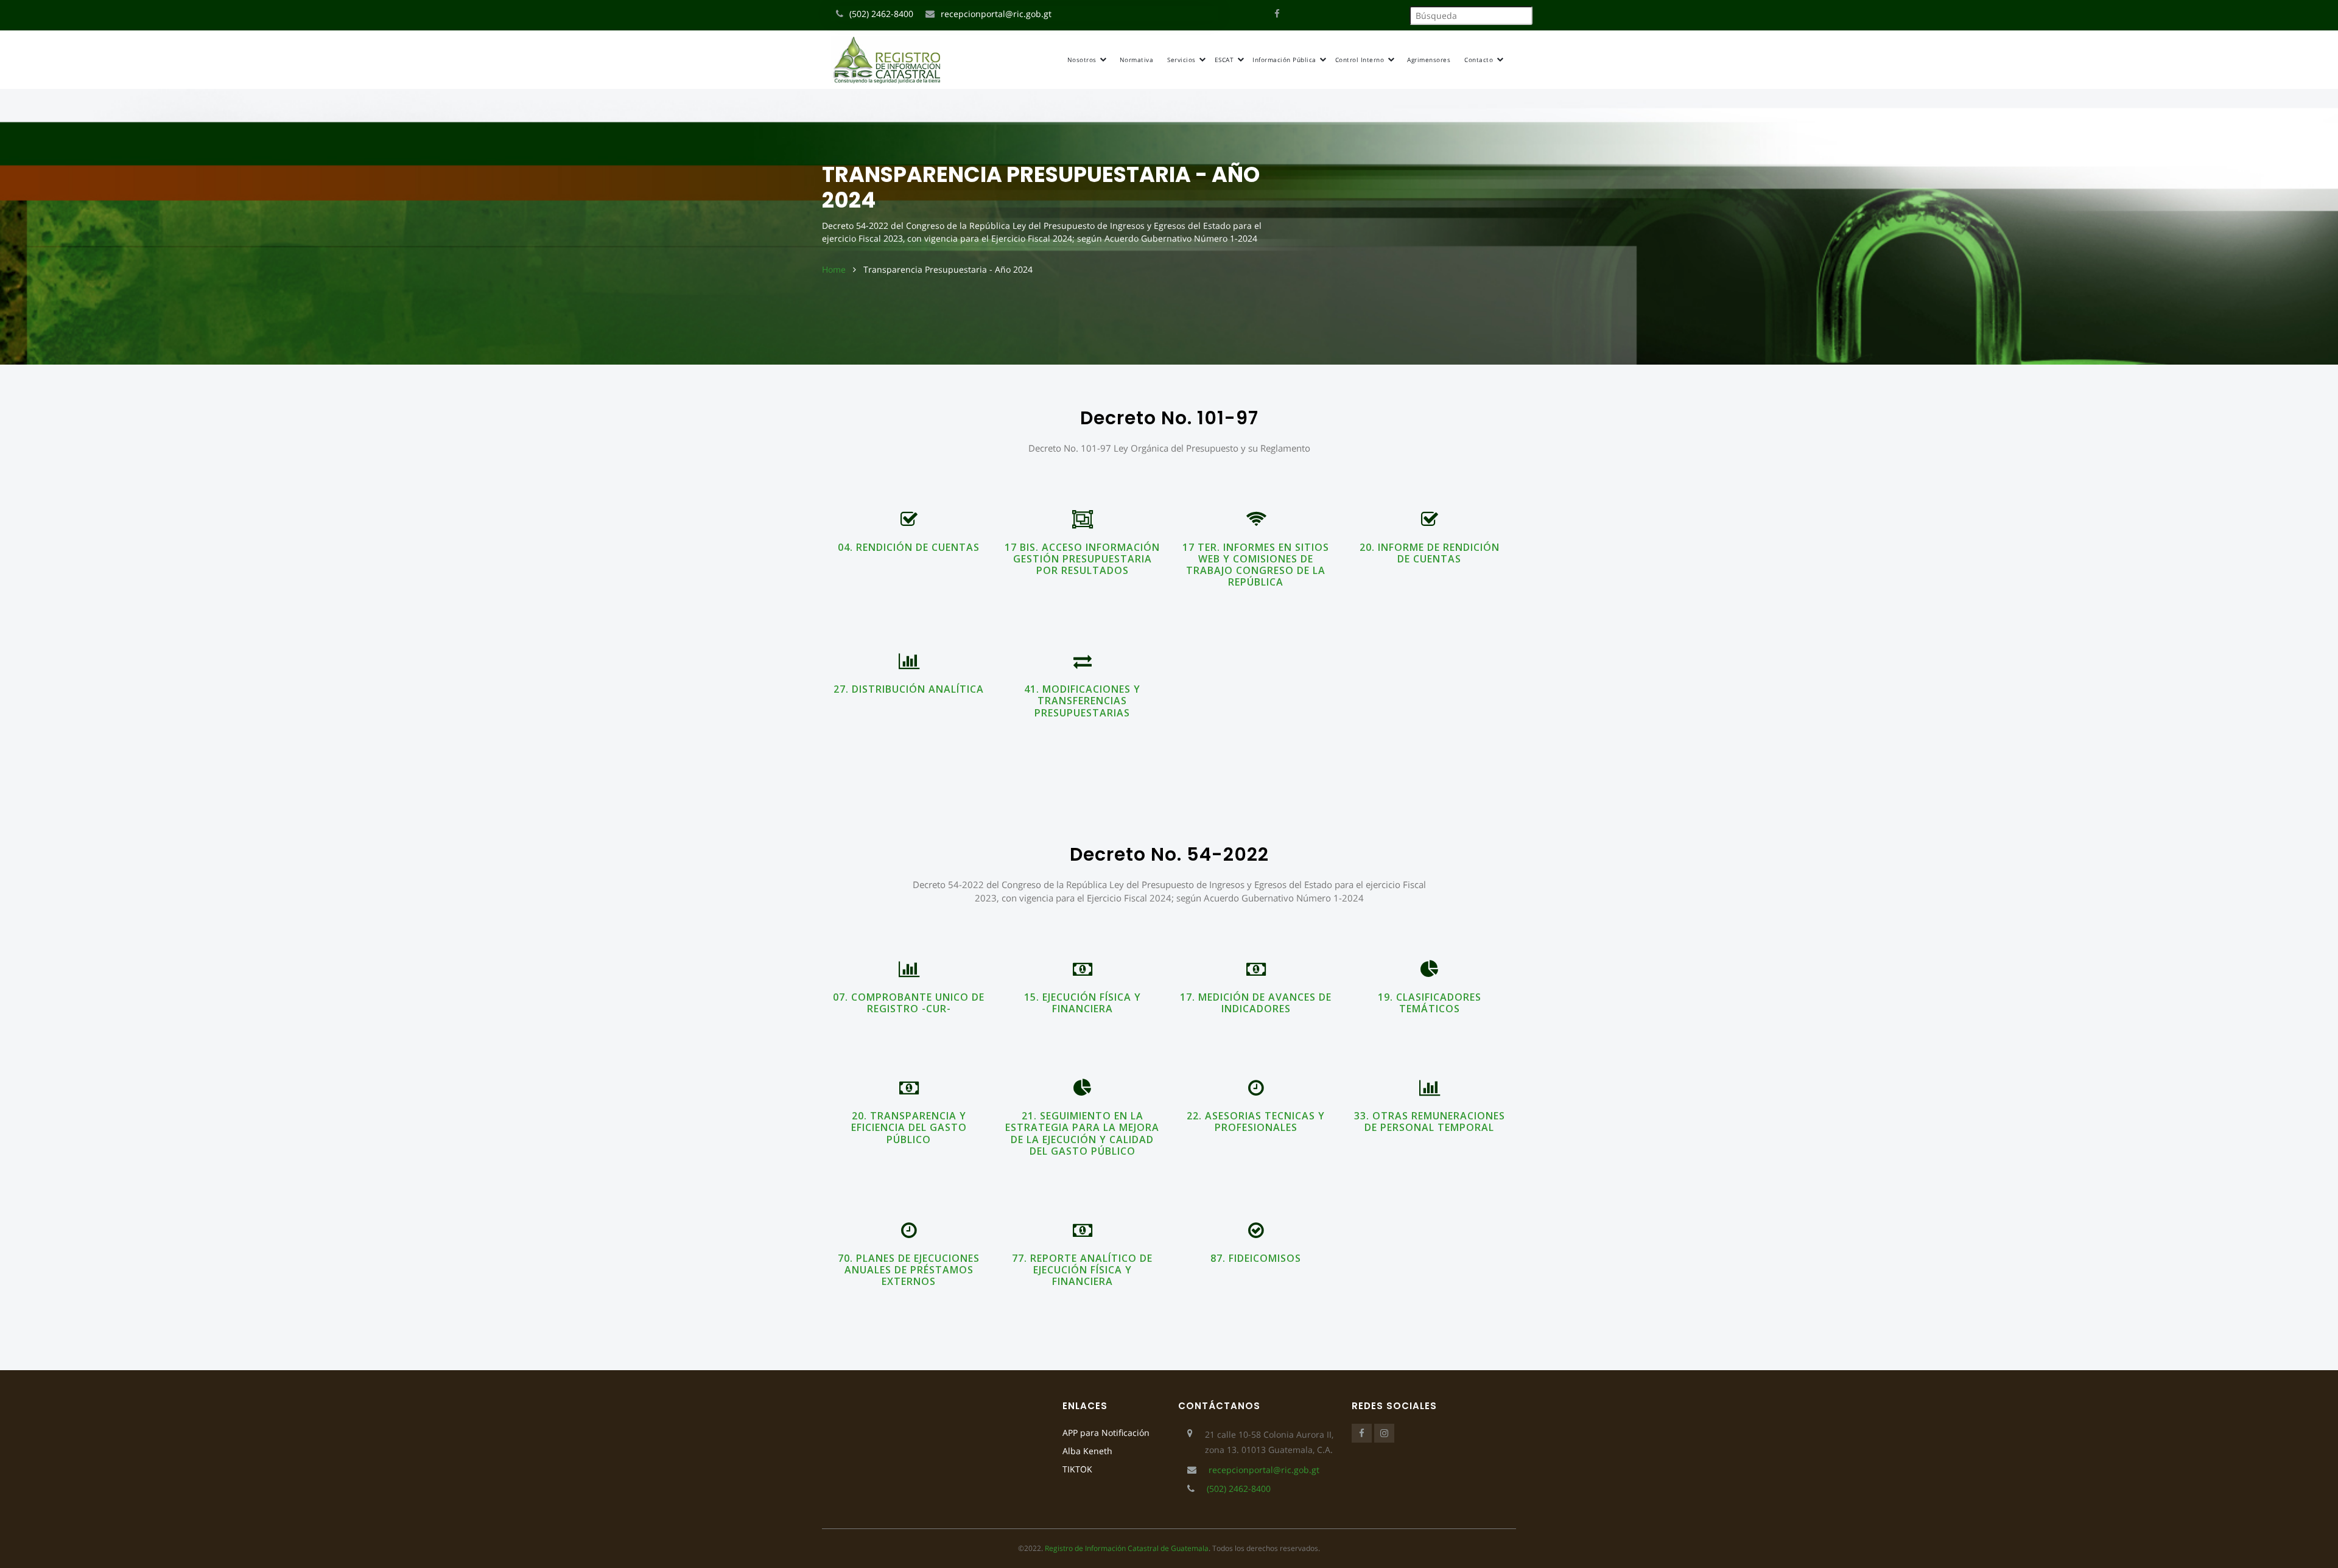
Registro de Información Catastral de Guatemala (1127, 1548)
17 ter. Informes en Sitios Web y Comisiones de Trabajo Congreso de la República (1256, 565)
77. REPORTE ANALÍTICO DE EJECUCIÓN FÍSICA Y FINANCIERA (1082, 1270)
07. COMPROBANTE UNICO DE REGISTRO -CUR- (909, 1003)
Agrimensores (1429, 60)
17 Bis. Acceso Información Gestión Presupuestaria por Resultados (1082, 559)
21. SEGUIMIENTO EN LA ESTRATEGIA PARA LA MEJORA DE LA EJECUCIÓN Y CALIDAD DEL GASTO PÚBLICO (1082, 1133)
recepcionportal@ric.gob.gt (996, 14)
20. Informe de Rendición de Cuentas (1430, 553)
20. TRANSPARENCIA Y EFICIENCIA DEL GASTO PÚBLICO (909, 1127)
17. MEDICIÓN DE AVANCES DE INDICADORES (1256, 1003)
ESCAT (1225, 60)
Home (834, 269)
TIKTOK (1077, 1469)
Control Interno (1361, 60)
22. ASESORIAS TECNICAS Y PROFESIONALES (1256, 1122)
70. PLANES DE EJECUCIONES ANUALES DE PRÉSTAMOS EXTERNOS (909, 1270)
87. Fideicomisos (1256, 1258)
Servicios (1182, 60)
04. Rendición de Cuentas (909, 547)
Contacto (1480, 60)
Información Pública (1285, 60)
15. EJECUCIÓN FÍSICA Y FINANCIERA (1083, 1003)
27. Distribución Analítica (909, 689)
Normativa (1137, 60)
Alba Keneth (1087, 1451)
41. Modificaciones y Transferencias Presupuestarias (1082, 701)
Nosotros (1083, 60)
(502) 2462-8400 (881, 14)
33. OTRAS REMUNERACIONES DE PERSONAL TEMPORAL (1430, 1122)
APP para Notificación (1106, 1433)
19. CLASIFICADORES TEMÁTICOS (1430, 1003)
